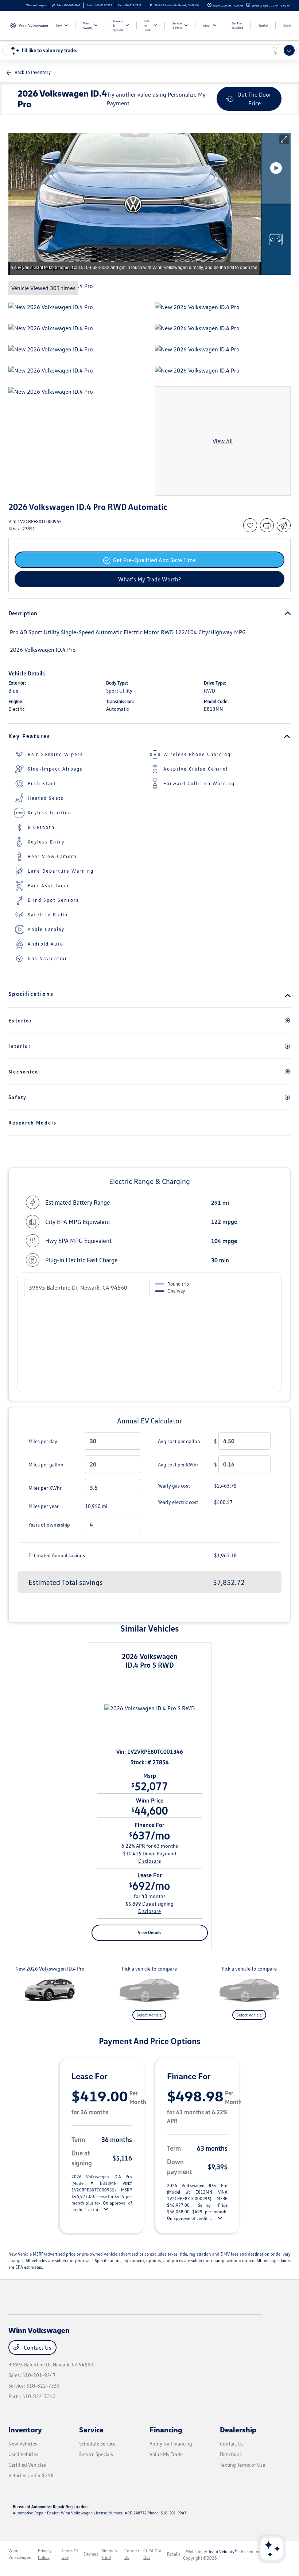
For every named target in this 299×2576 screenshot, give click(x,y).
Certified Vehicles (27, 2465)
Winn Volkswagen (20, 2554)
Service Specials (96, 2454)
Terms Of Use (70, 2554)
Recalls (174, 2554)
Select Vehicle (149, 2015)
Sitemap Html (109, 2554)
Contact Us (37, 2347)
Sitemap (91, 2554)
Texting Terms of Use (242, 2465)
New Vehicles (23, 2444)
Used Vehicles (23, 2454)
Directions (231, 2454)
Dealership (238, 2429)
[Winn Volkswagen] (28, 25)
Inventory (25, 2429)
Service (91, 2429)
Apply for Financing (171, 2444)
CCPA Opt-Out (153, 2554)
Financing (166, 2429)
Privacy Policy (45, 2554)
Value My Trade (166, 2454)
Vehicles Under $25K (31, 2475)
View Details (149, 1932)
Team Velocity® (223, 2551)
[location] (151, 5)
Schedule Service (97, 2444)
